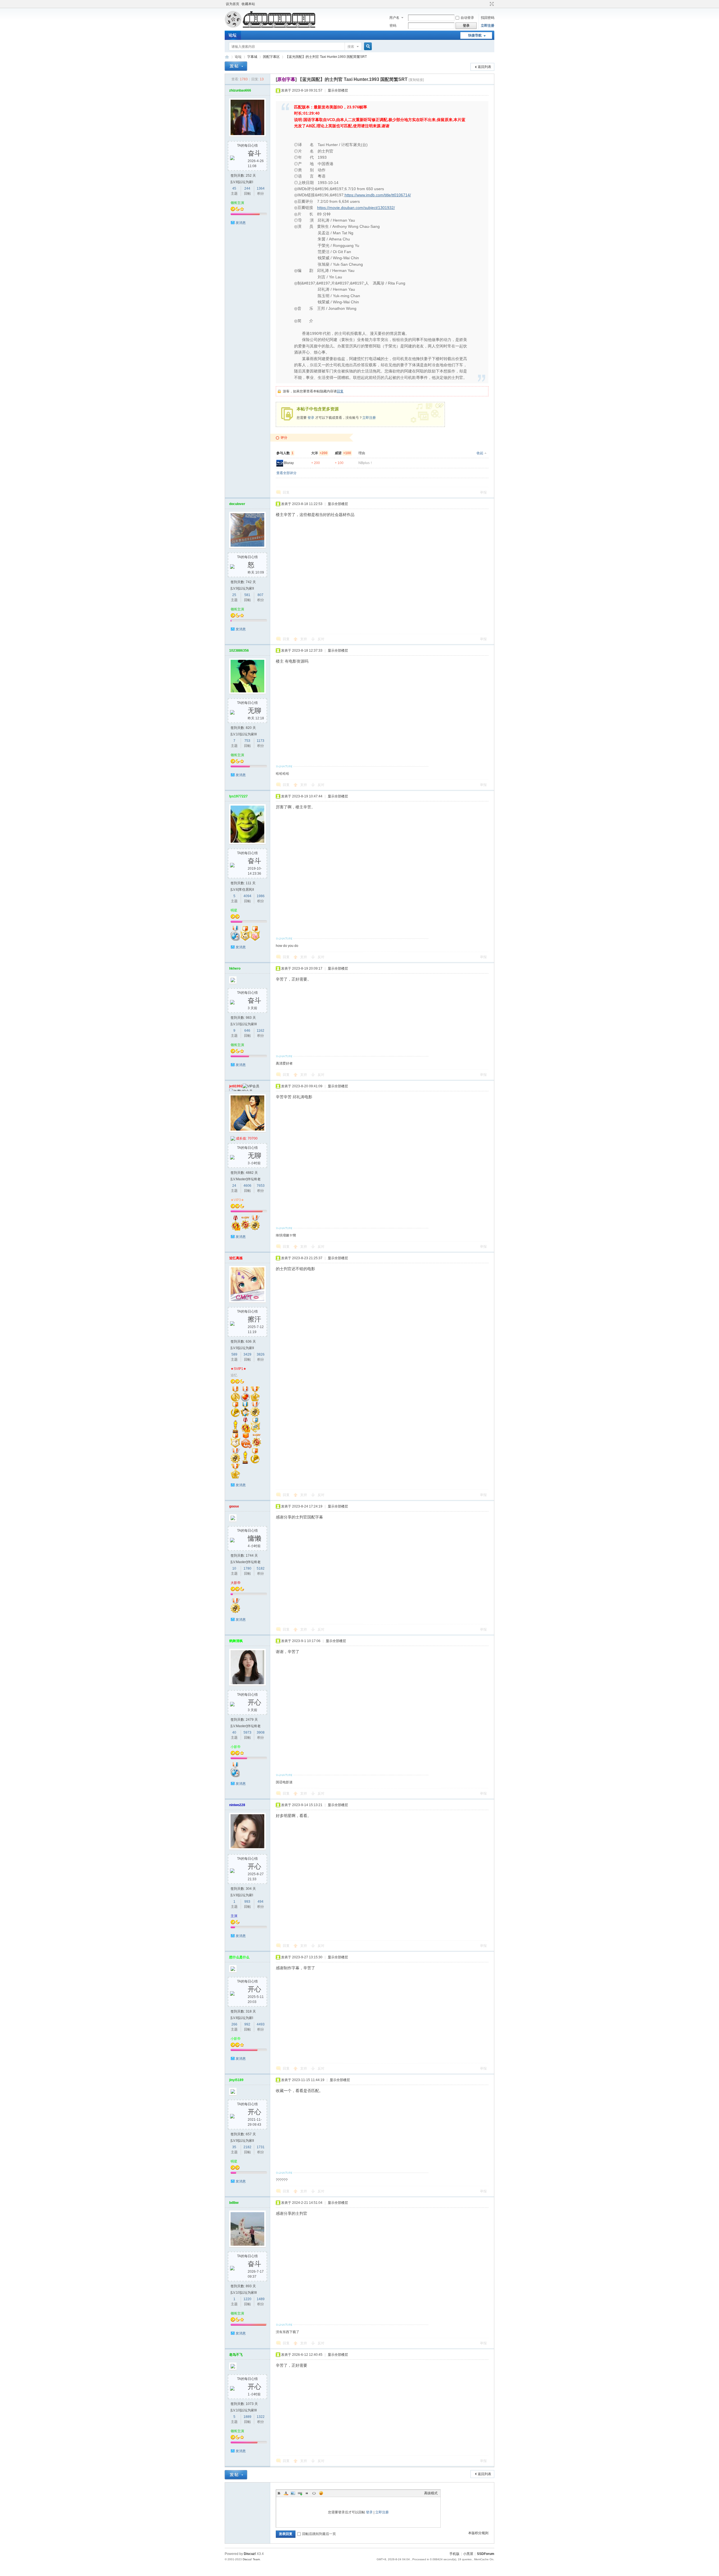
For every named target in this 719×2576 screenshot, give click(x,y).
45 (234, 188)
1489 (261, 2299)
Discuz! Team (251, 2559)
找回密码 (488, 18)
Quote (307, 2493)
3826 (261, 1354)
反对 (321, 639)
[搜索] (367, 46)
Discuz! (250, 2554)
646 (247, 1031)
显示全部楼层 (338, 90)
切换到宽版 (491, 4)
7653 (261, 1186)
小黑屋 (468, 2554)
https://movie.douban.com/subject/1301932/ (356, 208)
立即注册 (488, 26)
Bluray (289, 463)
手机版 (454, 2554)
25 (234, 595)
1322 (261, 2417)
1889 (247, 2417)
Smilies (321, 2493)
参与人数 (285, 453)
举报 (483, 492)
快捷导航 (475, 35)
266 (234, 2024)
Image (293, 2493)
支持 (304, 639)
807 (260, 595)
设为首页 (233, 4)
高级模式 (431, 2493)
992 (247, 2024)
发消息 (241, 223)
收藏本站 (248, 4)
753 (247, 741)
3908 (261, 1733)
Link (300, 2493)
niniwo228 (237, 1805)
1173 (260, 741)
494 (260, 1902)
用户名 (394, 18)
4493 (261, 2024)
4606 (247, 1186)
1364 (261, 188)
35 (234, 2147)
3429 (247, 1354)
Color (286, 2493)
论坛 (233, 35)
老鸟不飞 (236, 2355)
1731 (261, 2147)
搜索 (351, 47)
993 (247, 1902)
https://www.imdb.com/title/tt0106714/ (378, 195)
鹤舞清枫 (236, 1641)
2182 (247, 2147)
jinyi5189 (236, 2080)
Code (314, 2493)
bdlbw (234, 2203)
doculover (237, 504)
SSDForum (227, 57)
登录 (311, 418)
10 (234, 1568)
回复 (340, 391)
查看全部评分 (286, 473)
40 (234, 1733)
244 (247, 188)
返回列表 (484, 67)
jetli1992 (236, 1086)
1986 (261, 896)
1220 (247, 2299)
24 (234, 1186)
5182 (261, 1568)
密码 (393, 26)
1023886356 (239, 651)
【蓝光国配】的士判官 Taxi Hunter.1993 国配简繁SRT (326, 57)
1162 (260, 1031)
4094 (247, 896)
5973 (247, 1733)
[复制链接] (416, 80)
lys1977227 (238, 796)
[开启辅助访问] (486, 4)
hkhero (235, 968)
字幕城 (252, 57)
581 (247, 595)
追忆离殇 (236, 1258)
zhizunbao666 (240, 90)
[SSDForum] (270, 27)
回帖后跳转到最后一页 (319, 2534)
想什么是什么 (239, 1957)
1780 (247, 1568)
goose (234, 1506)
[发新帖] (236, 66)
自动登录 (467, 18)
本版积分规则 (478, 2533)
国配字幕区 (271, 57)
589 (234, 1354)
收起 (480, 453)
